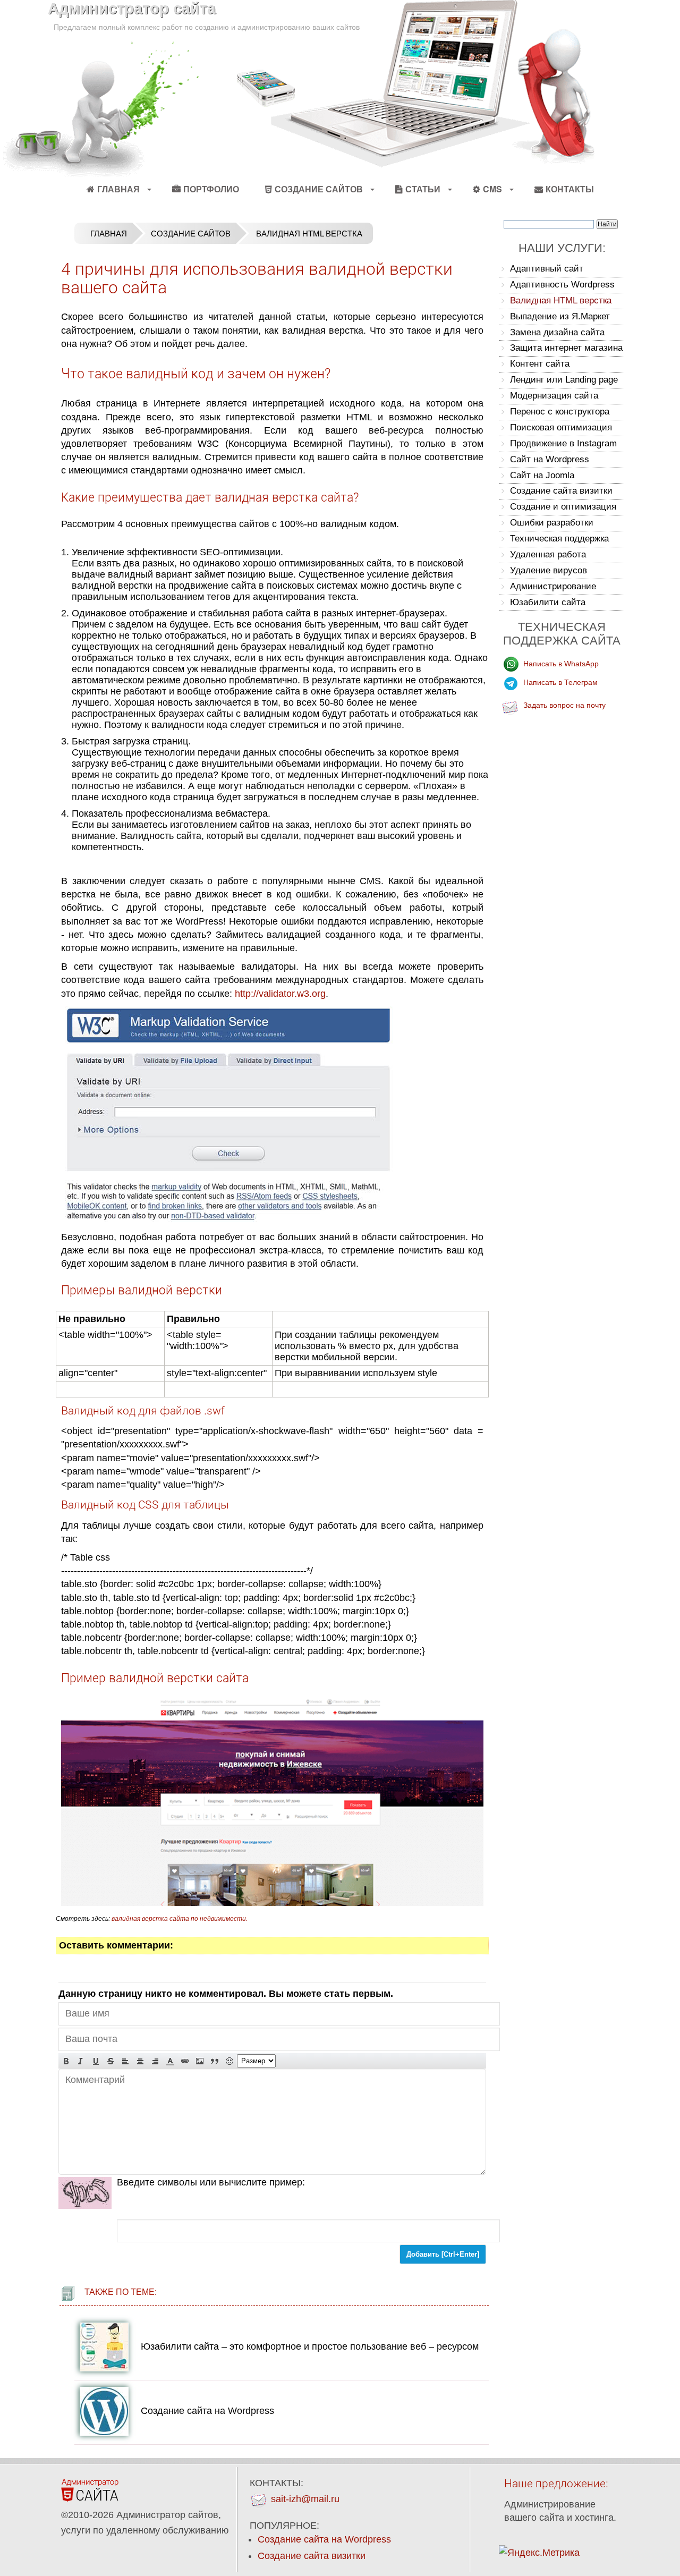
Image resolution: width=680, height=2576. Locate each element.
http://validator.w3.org (280, 994)
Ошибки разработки (552, 523)
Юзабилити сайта (548, 602)
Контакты (570, 189)
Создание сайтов (191, 234)
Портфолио (211, 189)
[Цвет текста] (170, 2061)
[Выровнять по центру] (140, 2061)
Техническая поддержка (559, 539)
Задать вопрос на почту (564, 705)
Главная (118, 189)
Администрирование (553, 586)
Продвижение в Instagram (563, 443)
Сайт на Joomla (542, 475)
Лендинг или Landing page (564, 380)
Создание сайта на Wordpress (207, 2411)
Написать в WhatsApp (561, 664)
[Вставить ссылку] (185, 2061)
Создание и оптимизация (563, 507)
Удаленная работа (548, 554)
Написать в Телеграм (560, 682)
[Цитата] (215, 2061)
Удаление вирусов (549, 570)
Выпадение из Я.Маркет (560, 316)
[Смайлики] (229, 2061)
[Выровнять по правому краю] (155, 2061)
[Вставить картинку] (200, 2061)
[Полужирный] (66, 2061)
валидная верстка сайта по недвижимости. (180, 1919)
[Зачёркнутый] (110, 2061)
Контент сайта (540, 364)
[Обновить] (85, 2193)
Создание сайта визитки (561, 491)
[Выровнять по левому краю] (125, 2061)
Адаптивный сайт (547, 269)
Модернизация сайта (554, 396)
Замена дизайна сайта (557, 332)
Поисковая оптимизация (561, 427)
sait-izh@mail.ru (305, 2499)
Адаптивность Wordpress (562, 285)
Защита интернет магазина (566, 348)
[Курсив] (81, 2061)
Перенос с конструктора (560, 412)
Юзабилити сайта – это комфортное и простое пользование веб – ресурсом (310, 2346)
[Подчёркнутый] (96, 2061)
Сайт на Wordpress (550, 459)
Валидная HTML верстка (561, 300)
